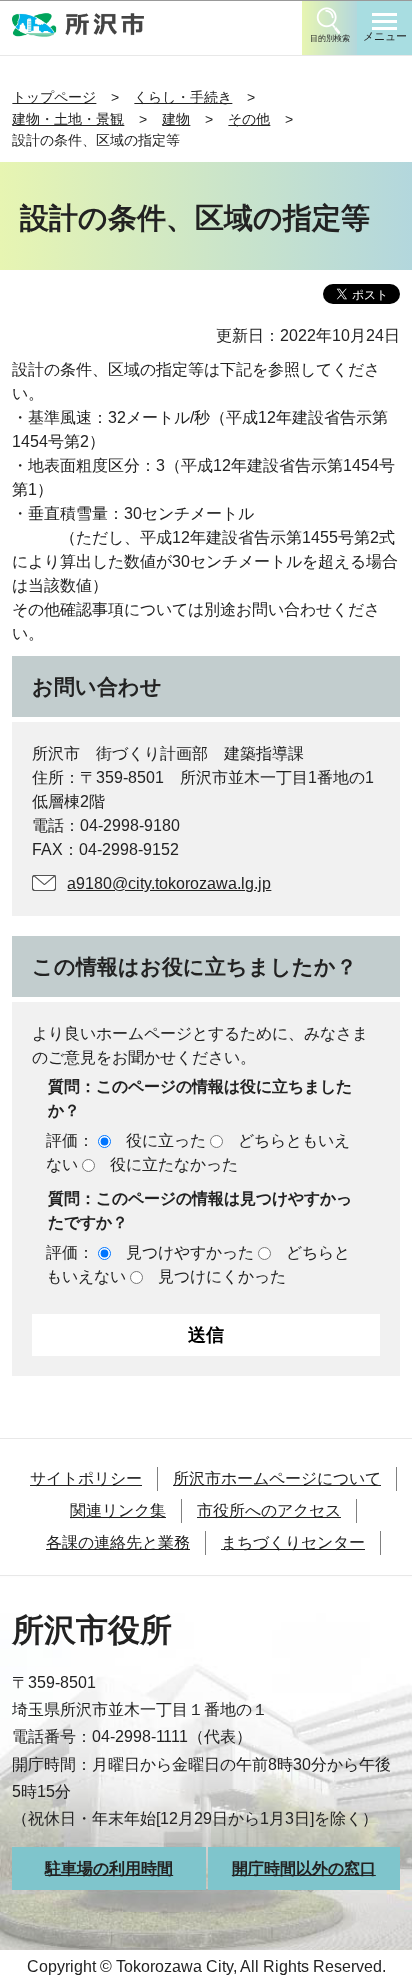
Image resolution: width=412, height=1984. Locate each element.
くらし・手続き (183, 97)
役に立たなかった (174, 1164)
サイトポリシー (86, 1478)
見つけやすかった (190, 1252)
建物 (176, 119)
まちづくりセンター (293, 1542)
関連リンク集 (118, 1510)
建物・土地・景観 (68, 119)
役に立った (166, 1140)
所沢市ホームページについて (277, 1478)
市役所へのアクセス (269, 1510)
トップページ (54, 97)
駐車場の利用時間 (109, 1868)
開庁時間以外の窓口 (304, 1868)
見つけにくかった (222, 1276)
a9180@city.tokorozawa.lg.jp (169, 883)
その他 (249, 119)
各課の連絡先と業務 (118, 1542)
